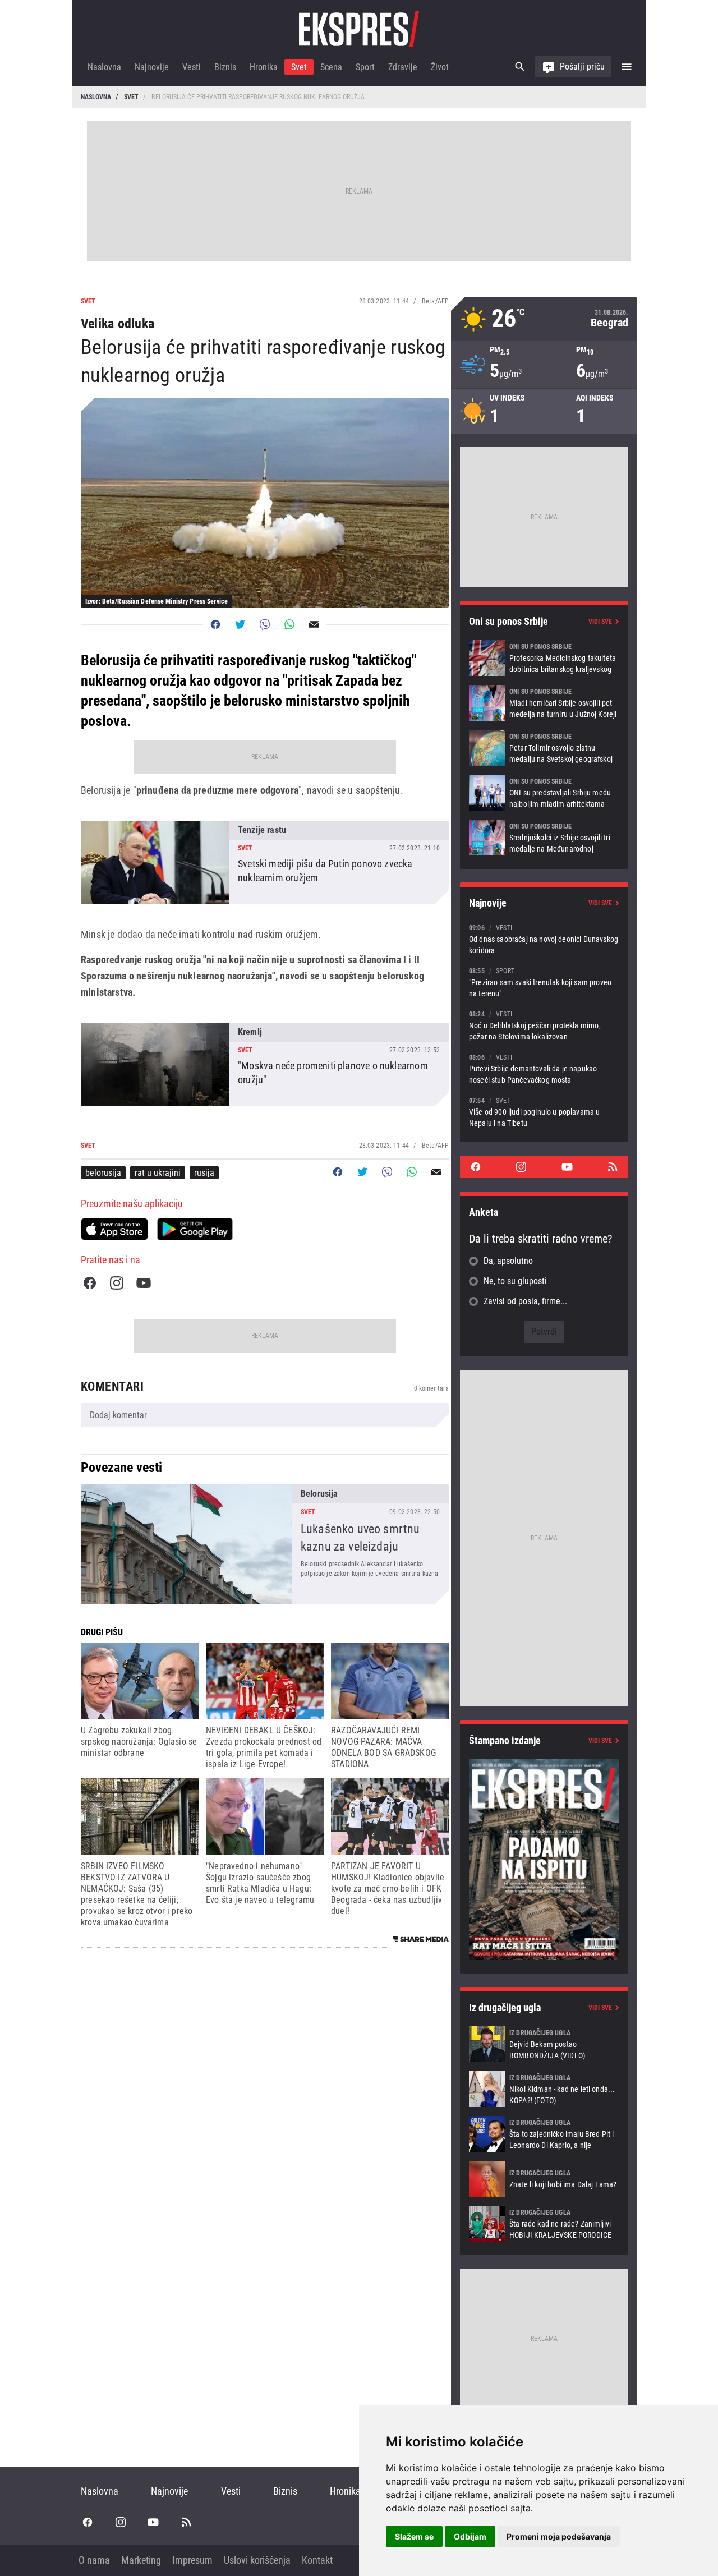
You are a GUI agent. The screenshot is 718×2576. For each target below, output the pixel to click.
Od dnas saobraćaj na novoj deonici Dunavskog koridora (544, 939)
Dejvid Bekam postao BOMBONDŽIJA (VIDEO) (544, 2044)
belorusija (103, 1173)
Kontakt (317, 2560)
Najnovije (152, 67)
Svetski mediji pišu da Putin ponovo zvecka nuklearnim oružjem (265, 862)
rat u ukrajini (158, 1173)
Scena (331, 67)
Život (440, 67)
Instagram (117, 1283)
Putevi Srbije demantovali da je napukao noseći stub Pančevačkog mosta (544, 1068)
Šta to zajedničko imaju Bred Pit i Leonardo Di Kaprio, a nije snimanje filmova (544, 2134)
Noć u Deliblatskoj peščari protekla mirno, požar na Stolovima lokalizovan (544, 1025)
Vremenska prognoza (544, 319)
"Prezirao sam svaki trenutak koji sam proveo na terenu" (544, 982)
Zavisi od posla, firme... (525, 1301)
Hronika (264, 67)
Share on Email (314, 624)
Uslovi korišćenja (257, 2560)
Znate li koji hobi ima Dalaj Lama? (544, 2179)
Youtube (144, 1283)
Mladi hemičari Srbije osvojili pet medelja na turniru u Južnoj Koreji (544, 703)
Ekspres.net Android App (195, 1229)
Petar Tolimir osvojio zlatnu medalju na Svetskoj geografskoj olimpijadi (544, 748)
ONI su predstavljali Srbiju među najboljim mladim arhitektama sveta (544, 793)
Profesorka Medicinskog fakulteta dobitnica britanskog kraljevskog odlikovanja (544, 658)
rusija (204, 1173)
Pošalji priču (582, 66)
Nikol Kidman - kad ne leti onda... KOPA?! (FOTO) (544, 2089)
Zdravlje (403, 67)
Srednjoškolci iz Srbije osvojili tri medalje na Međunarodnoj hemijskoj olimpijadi (544, 838)
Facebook (90, 1283)
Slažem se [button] (414, 2536)
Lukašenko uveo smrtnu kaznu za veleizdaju (265, 1544)
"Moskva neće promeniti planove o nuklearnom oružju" (265, 1064)
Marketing (141, 2560)
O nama (94, 2560)
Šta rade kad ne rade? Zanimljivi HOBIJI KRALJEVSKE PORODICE (544, 2224)
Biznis (225, 67)
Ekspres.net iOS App (114, 1229)
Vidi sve (600, 622)
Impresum (192, 2560)
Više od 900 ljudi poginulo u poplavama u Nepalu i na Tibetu (544, 1112)
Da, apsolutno (508, 1261)
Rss (613, 1167)
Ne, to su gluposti (515, 1281)
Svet (299, 67)
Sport (365, 67)
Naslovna (104, 67)
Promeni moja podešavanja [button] (559, 2536)
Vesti (192, 67)
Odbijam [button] (470, 2536)
